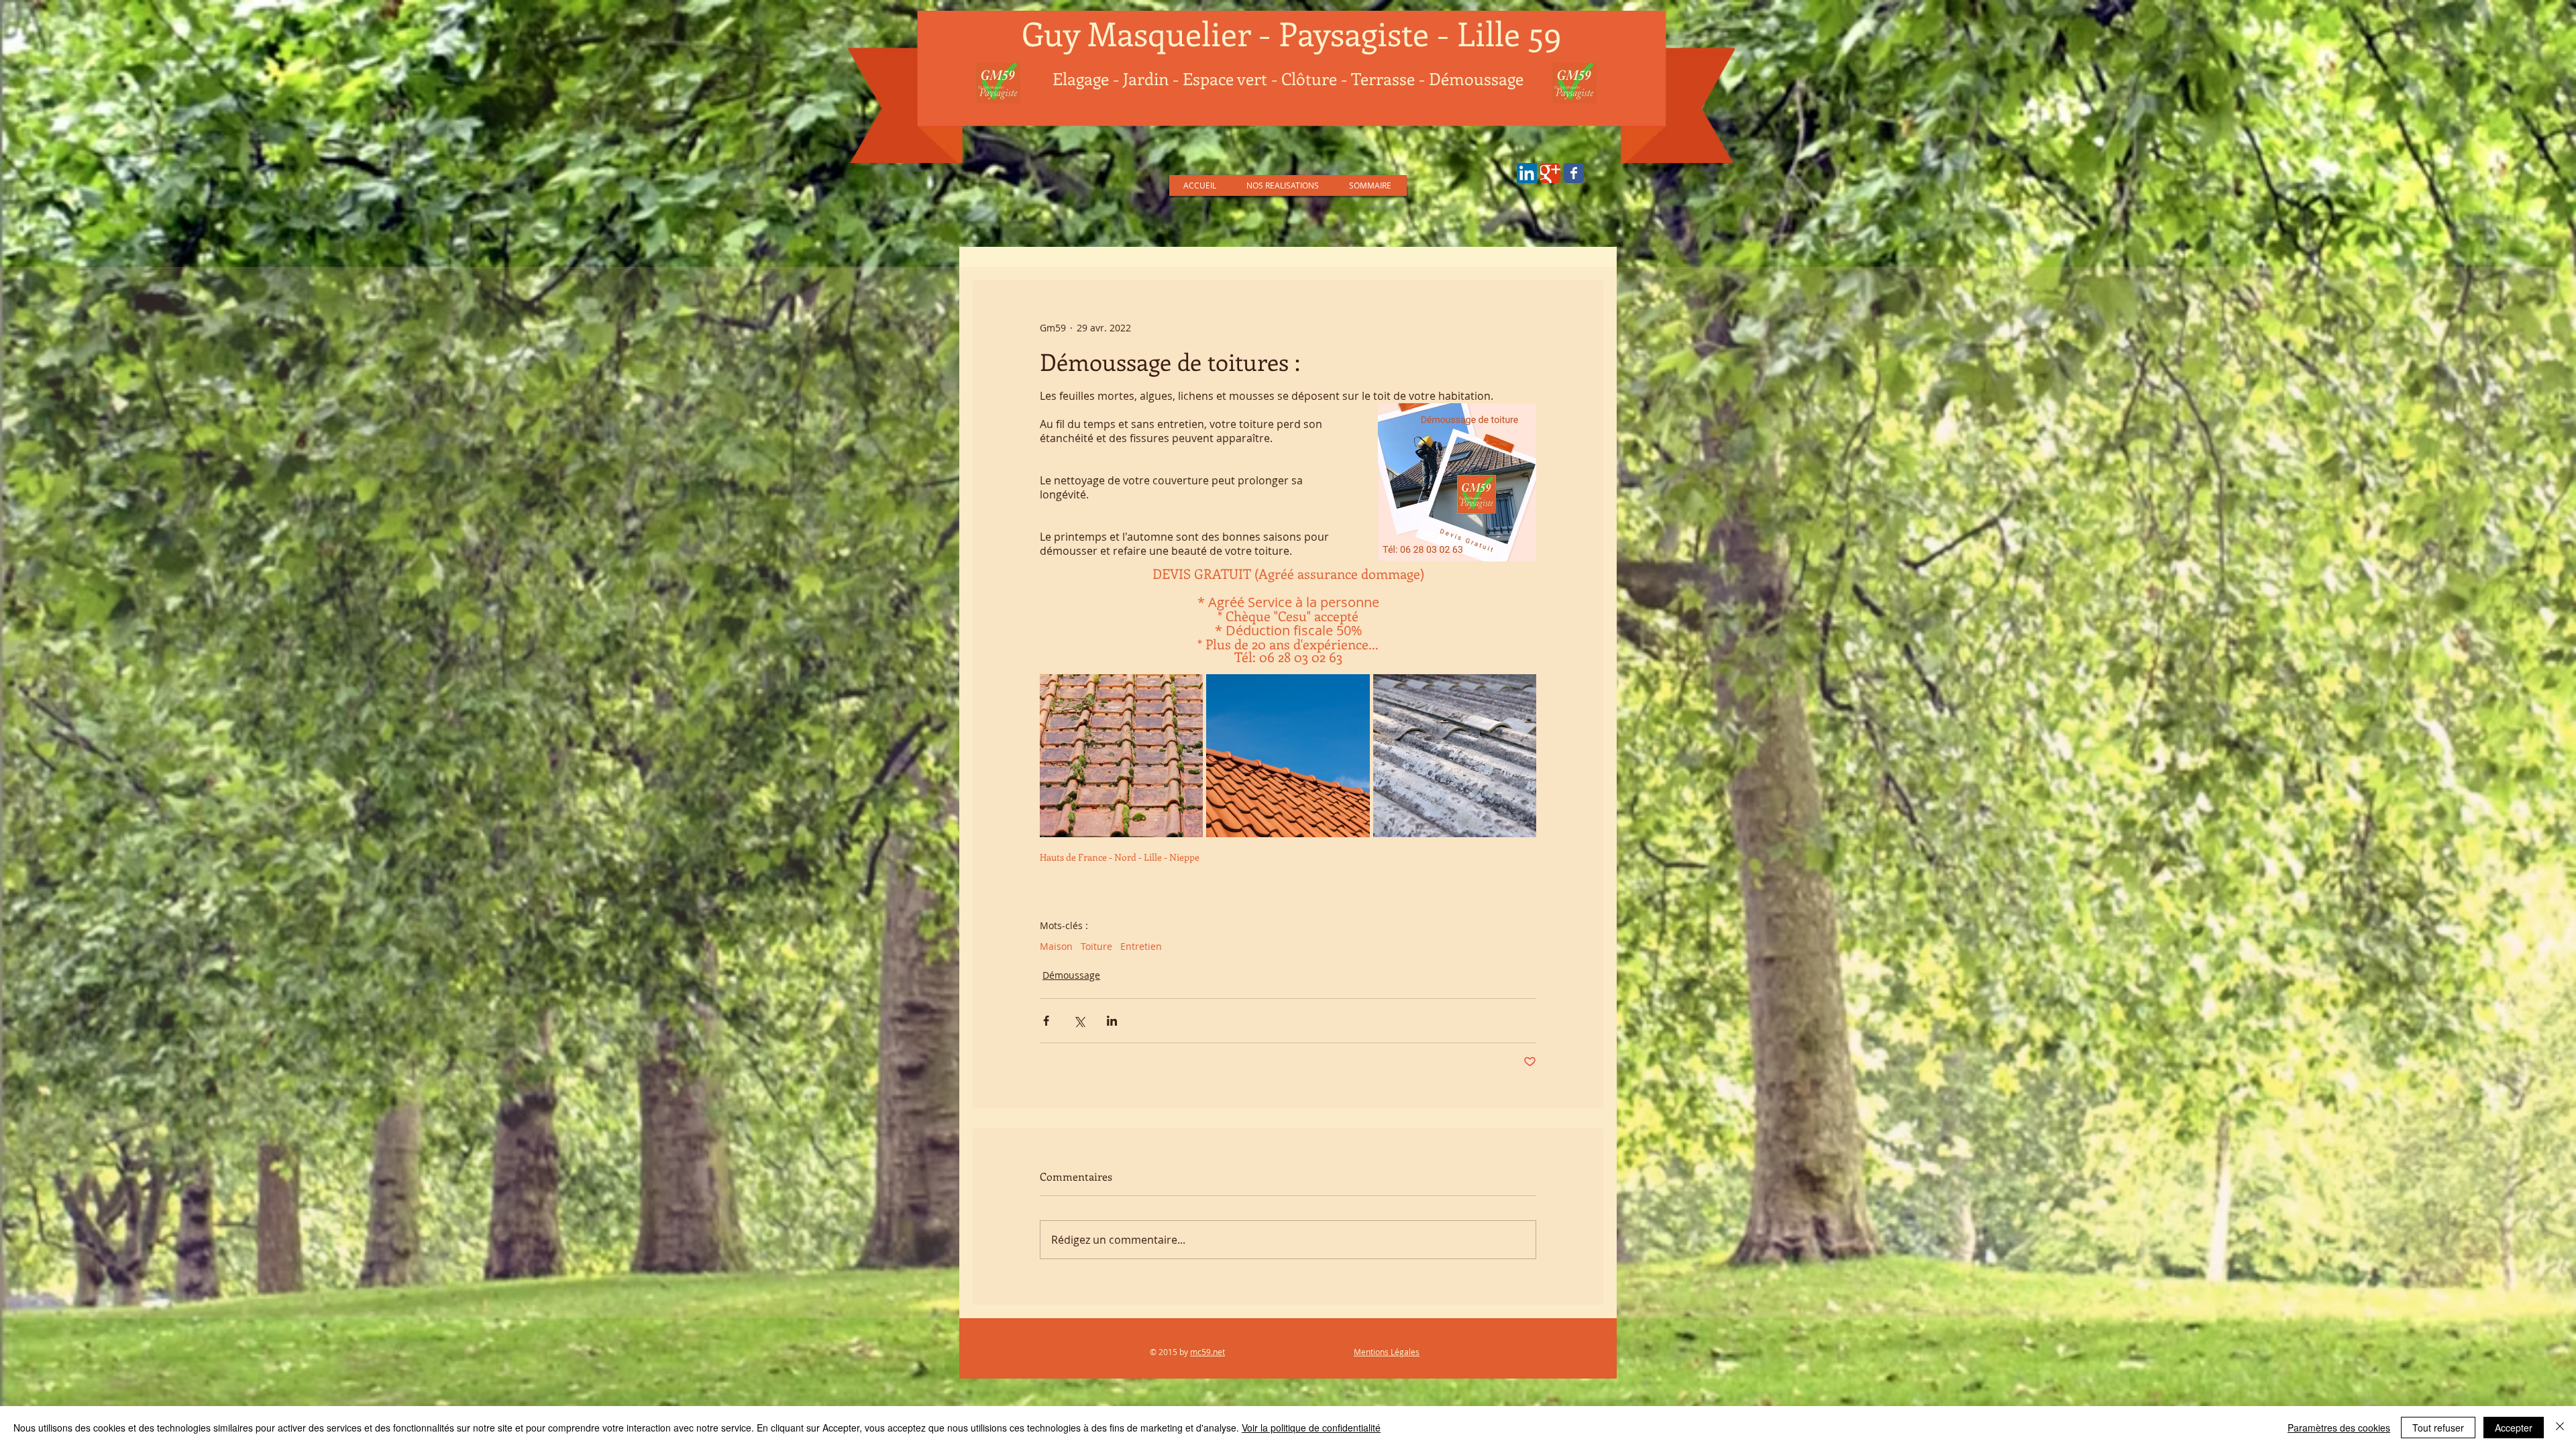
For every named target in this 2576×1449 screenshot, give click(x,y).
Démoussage (1071, 975)
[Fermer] (2560, 1428)
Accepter (2514, 1428)
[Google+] (1550, 173)
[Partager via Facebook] (1046, 1021)
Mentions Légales (1387, 1352)
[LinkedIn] (1527, 173)
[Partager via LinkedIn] (1112, 1021)
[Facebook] (1574, 173)
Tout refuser (2438, 1428)
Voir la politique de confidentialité (1311, 1428)
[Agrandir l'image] (1121, 756)
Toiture (1096, 946)
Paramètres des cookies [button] (2339, 1428)
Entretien (1141, 946)
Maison (1056, 946)
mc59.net (1207, 1352)
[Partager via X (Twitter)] (1079, 1021)
